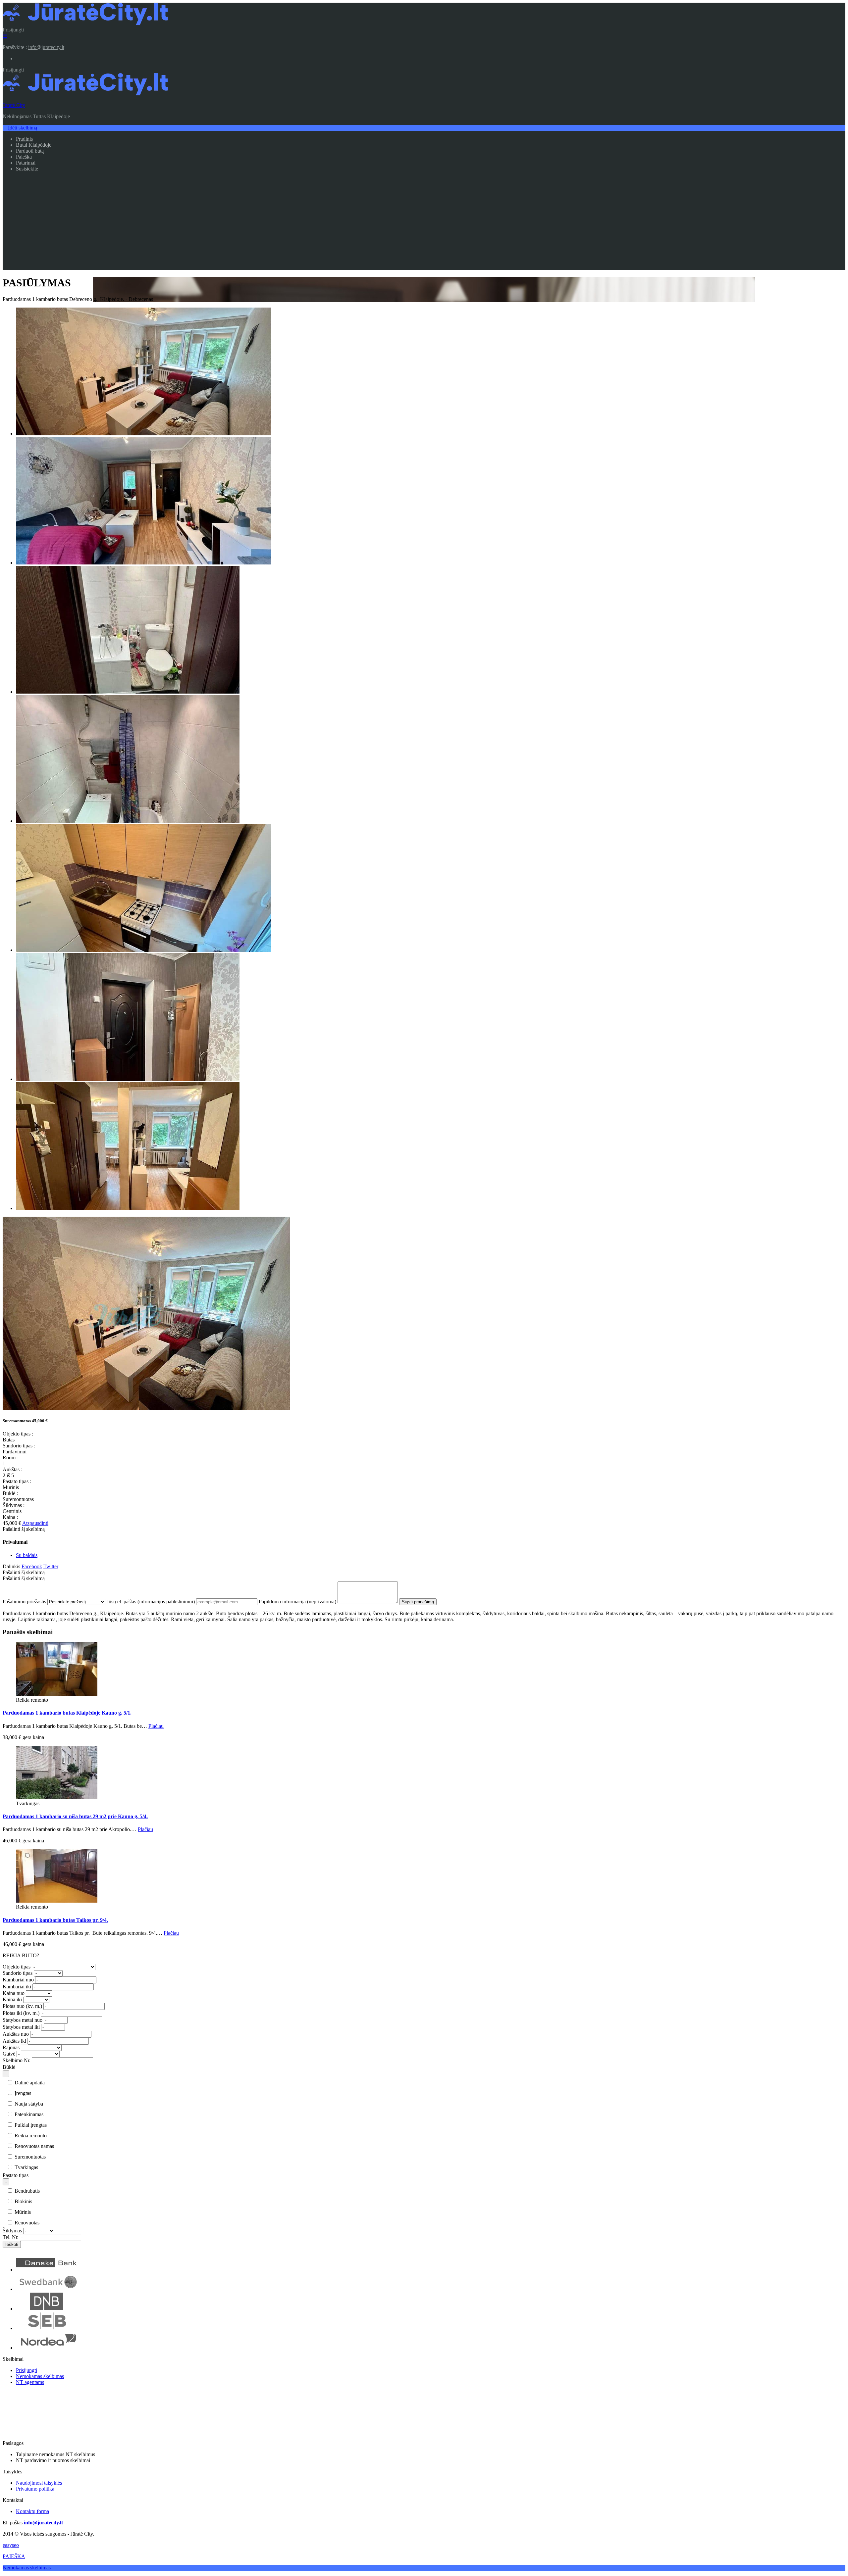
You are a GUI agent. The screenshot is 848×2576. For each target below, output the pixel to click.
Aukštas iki (14, 2041)
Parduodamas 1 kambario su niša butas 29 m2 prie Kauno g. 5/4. (75, 1816)
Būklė (9, 2067)
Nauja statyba (28, 2104)
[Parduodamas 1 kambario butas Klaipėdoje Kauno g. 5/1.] (57, 1694)
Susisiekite (27, 169)
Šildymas (12, 2231)
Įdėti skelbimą (23, 128)
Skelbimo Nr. (17, 2060)
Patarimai (26, 163)
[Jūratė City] (85, 24)
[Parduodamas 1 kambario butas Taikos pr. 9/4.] (57, 1901)
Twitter (51, 1566)
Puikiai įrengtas (30, 2125)
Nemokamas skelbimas (40, 2376)
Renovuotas (26, 2223)
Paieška (24, 157)
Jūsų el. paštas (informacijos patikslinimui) (151, 1602)
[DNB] (47, 2309)
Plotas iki (21, 2013)
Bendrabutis (26, 2191)
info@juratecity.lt (46, 47)
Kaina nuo (14, 1993)
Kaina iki (12, 1999)
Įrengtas (22, 2093)
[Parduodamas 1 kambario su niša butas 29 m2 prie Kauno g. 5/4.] (57, 1798)
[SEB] (47, 2328)
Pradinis (24, 139)
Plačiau (156, 1726)
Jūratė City (14, 105)
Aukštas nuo (16, 2034)
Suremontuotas (29, 2157)
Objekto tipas (17, 1967)
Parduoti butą (30, 151)
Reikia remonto (30, 2136)
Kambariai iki (17, 1987)
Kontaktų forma (32, 2511)
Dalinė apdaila (29, 2083)
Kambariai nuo (18, 1980)
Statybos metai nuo (23, 2020)
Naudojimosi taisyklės (39, 2483)
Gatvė (9, 2054)
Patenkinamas (28, 2114)
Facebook (32, 1566)
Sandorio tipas (18, 1973)
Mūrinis (22, 2212)
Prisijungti (13, 30)
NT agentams (30, 2382)
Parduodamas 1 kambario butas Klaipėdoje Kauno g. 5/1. (67, 1713)
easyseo (11, 2545)
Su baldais (27, 1555)
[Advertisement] (424, 223)
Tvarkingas (26, 2167)
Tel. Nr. (11, 2237)
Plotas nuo (22, 2006)
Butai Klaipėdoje (34, 145)
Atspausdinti (35, 1523)
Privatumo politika (35, 2489)
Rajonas (11, 2047)
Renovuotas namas (34, 2146)
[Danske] (47, 2270)
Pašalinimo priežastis (24, 1602)
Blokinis (23, 2201)
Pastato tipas (16, 2175)
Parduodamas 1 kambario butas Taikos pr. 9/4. (55, 1920)
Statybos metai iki (21, 2027)
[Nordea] (47, 2348)
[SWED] (47, 2289)
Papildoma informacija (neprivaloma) (297, 1602)
